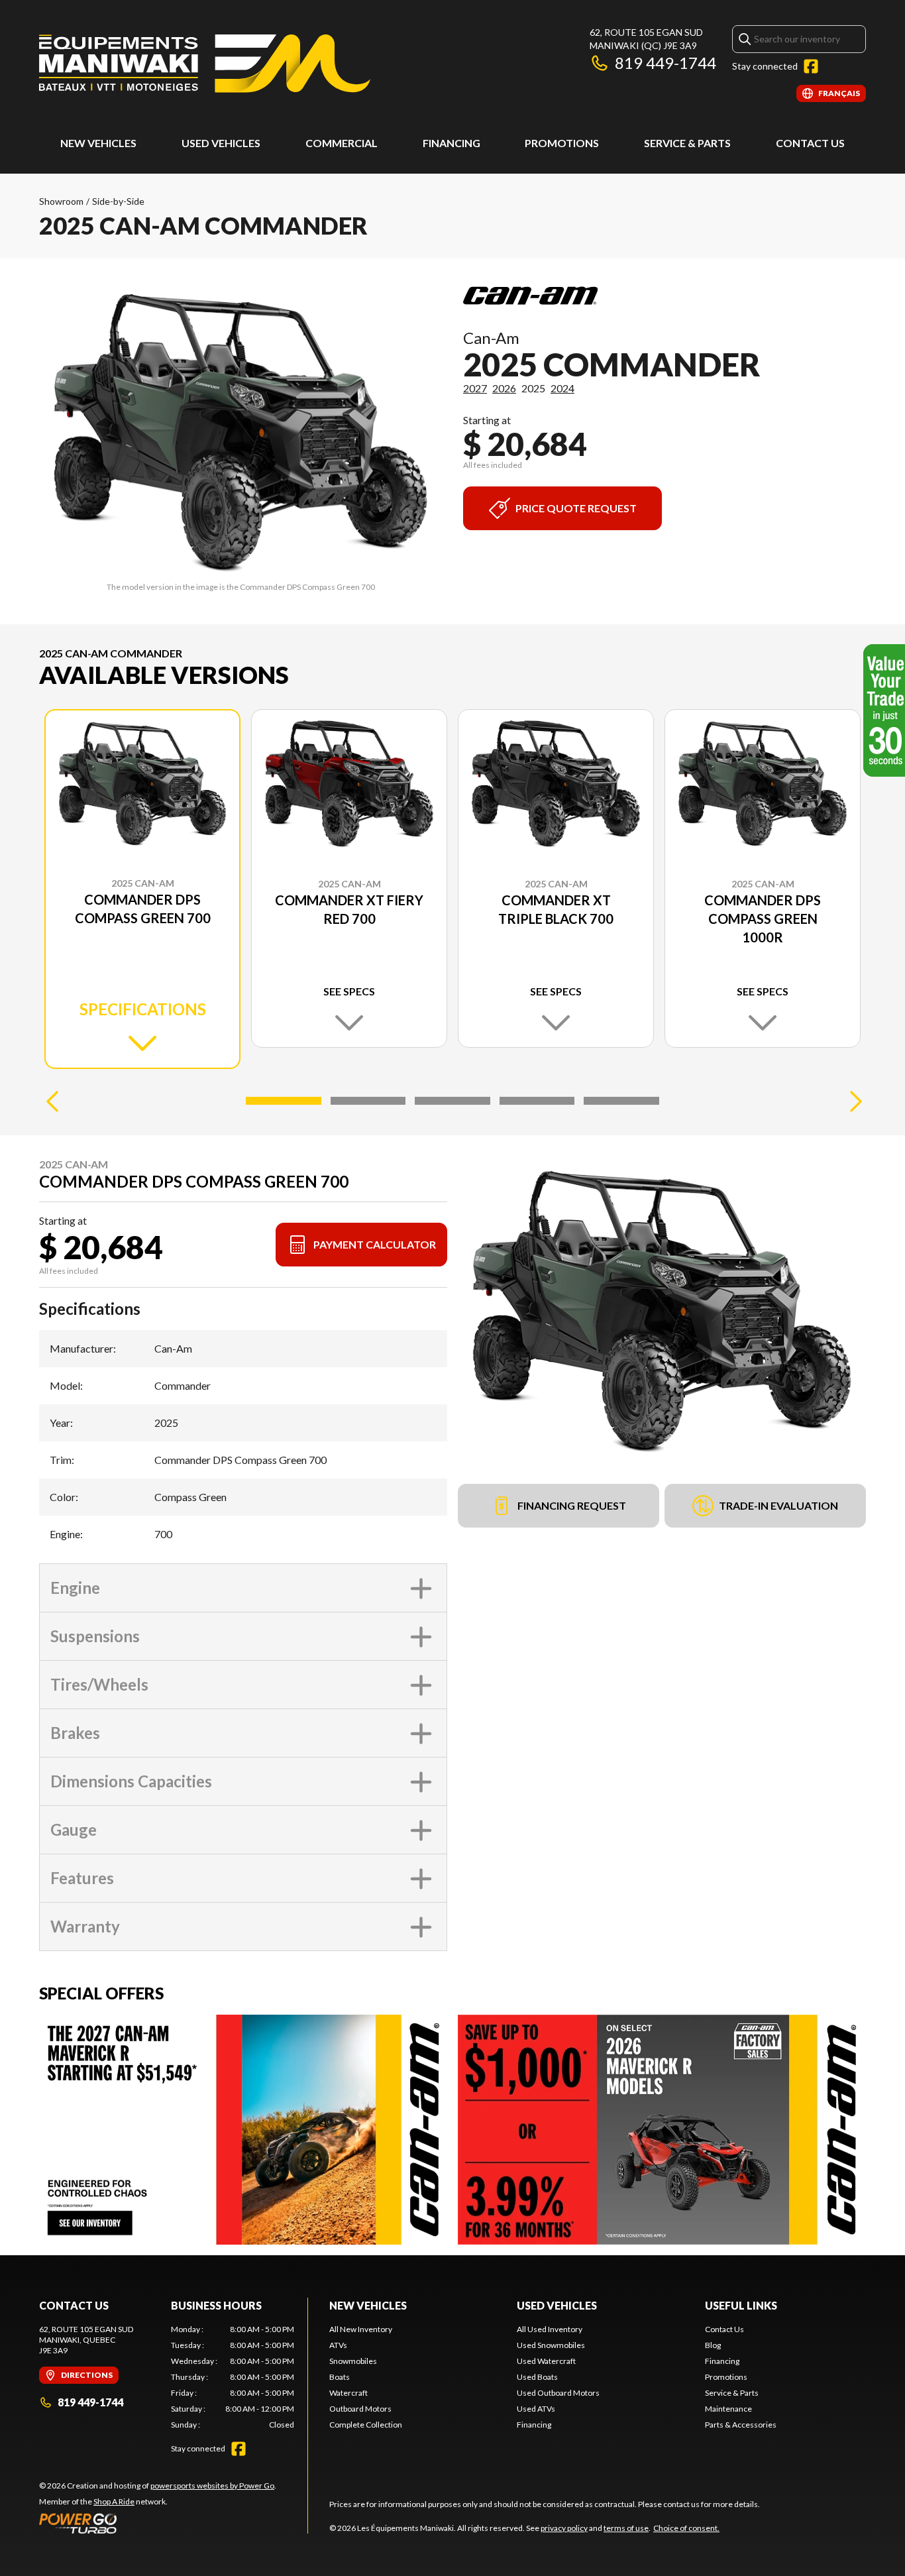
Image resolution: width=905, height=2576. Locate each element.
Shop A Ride (114, 2501)
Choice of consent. (686, 2528)
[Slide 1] (284, 1101)
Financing (452, 143)
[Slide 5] (621, 1101)
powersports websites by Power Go (212, 2486)
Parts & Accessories (741, 2425)
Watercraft (348, 2393)
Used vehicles (221, 143)
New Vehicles (98, 143)
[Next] (853, 1101)
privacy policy (564, 2528)
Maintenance (728, 2409)
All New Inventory (361, 2329)
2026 (504, 388)
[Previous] (52, 1101)
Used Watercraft (546, 2361)
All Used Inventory (550, 2329)
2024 (562, 388)
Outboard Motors (360, 2409)
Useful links (741, 2305)
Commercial (342, 143)
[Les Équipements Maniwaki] (205, 64)
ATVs (338, 2345)
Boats (340, 2377)
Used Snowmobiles (551, 2345)
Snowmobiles (353, 2361)
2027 (475, 388)
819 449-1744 (665, 63)
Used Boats (537, 2377)
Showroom (61, 201)
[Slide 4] (537, 1101)
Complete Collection (366, 2425)
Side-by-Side (118, 201)
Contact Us (810, 143)
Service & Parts (687, 143)
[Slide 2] (368, 1101)
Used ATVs (536, 2409)
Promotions (562, 143)
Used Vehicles (557, 2305)
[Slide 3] (452, 1101)
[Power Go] (158, 2523)
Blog (713, 2345)
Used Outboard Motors (558, 2393)
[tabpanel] (233, 2377)
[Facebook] (811, 66)
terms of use (626, 2528)
